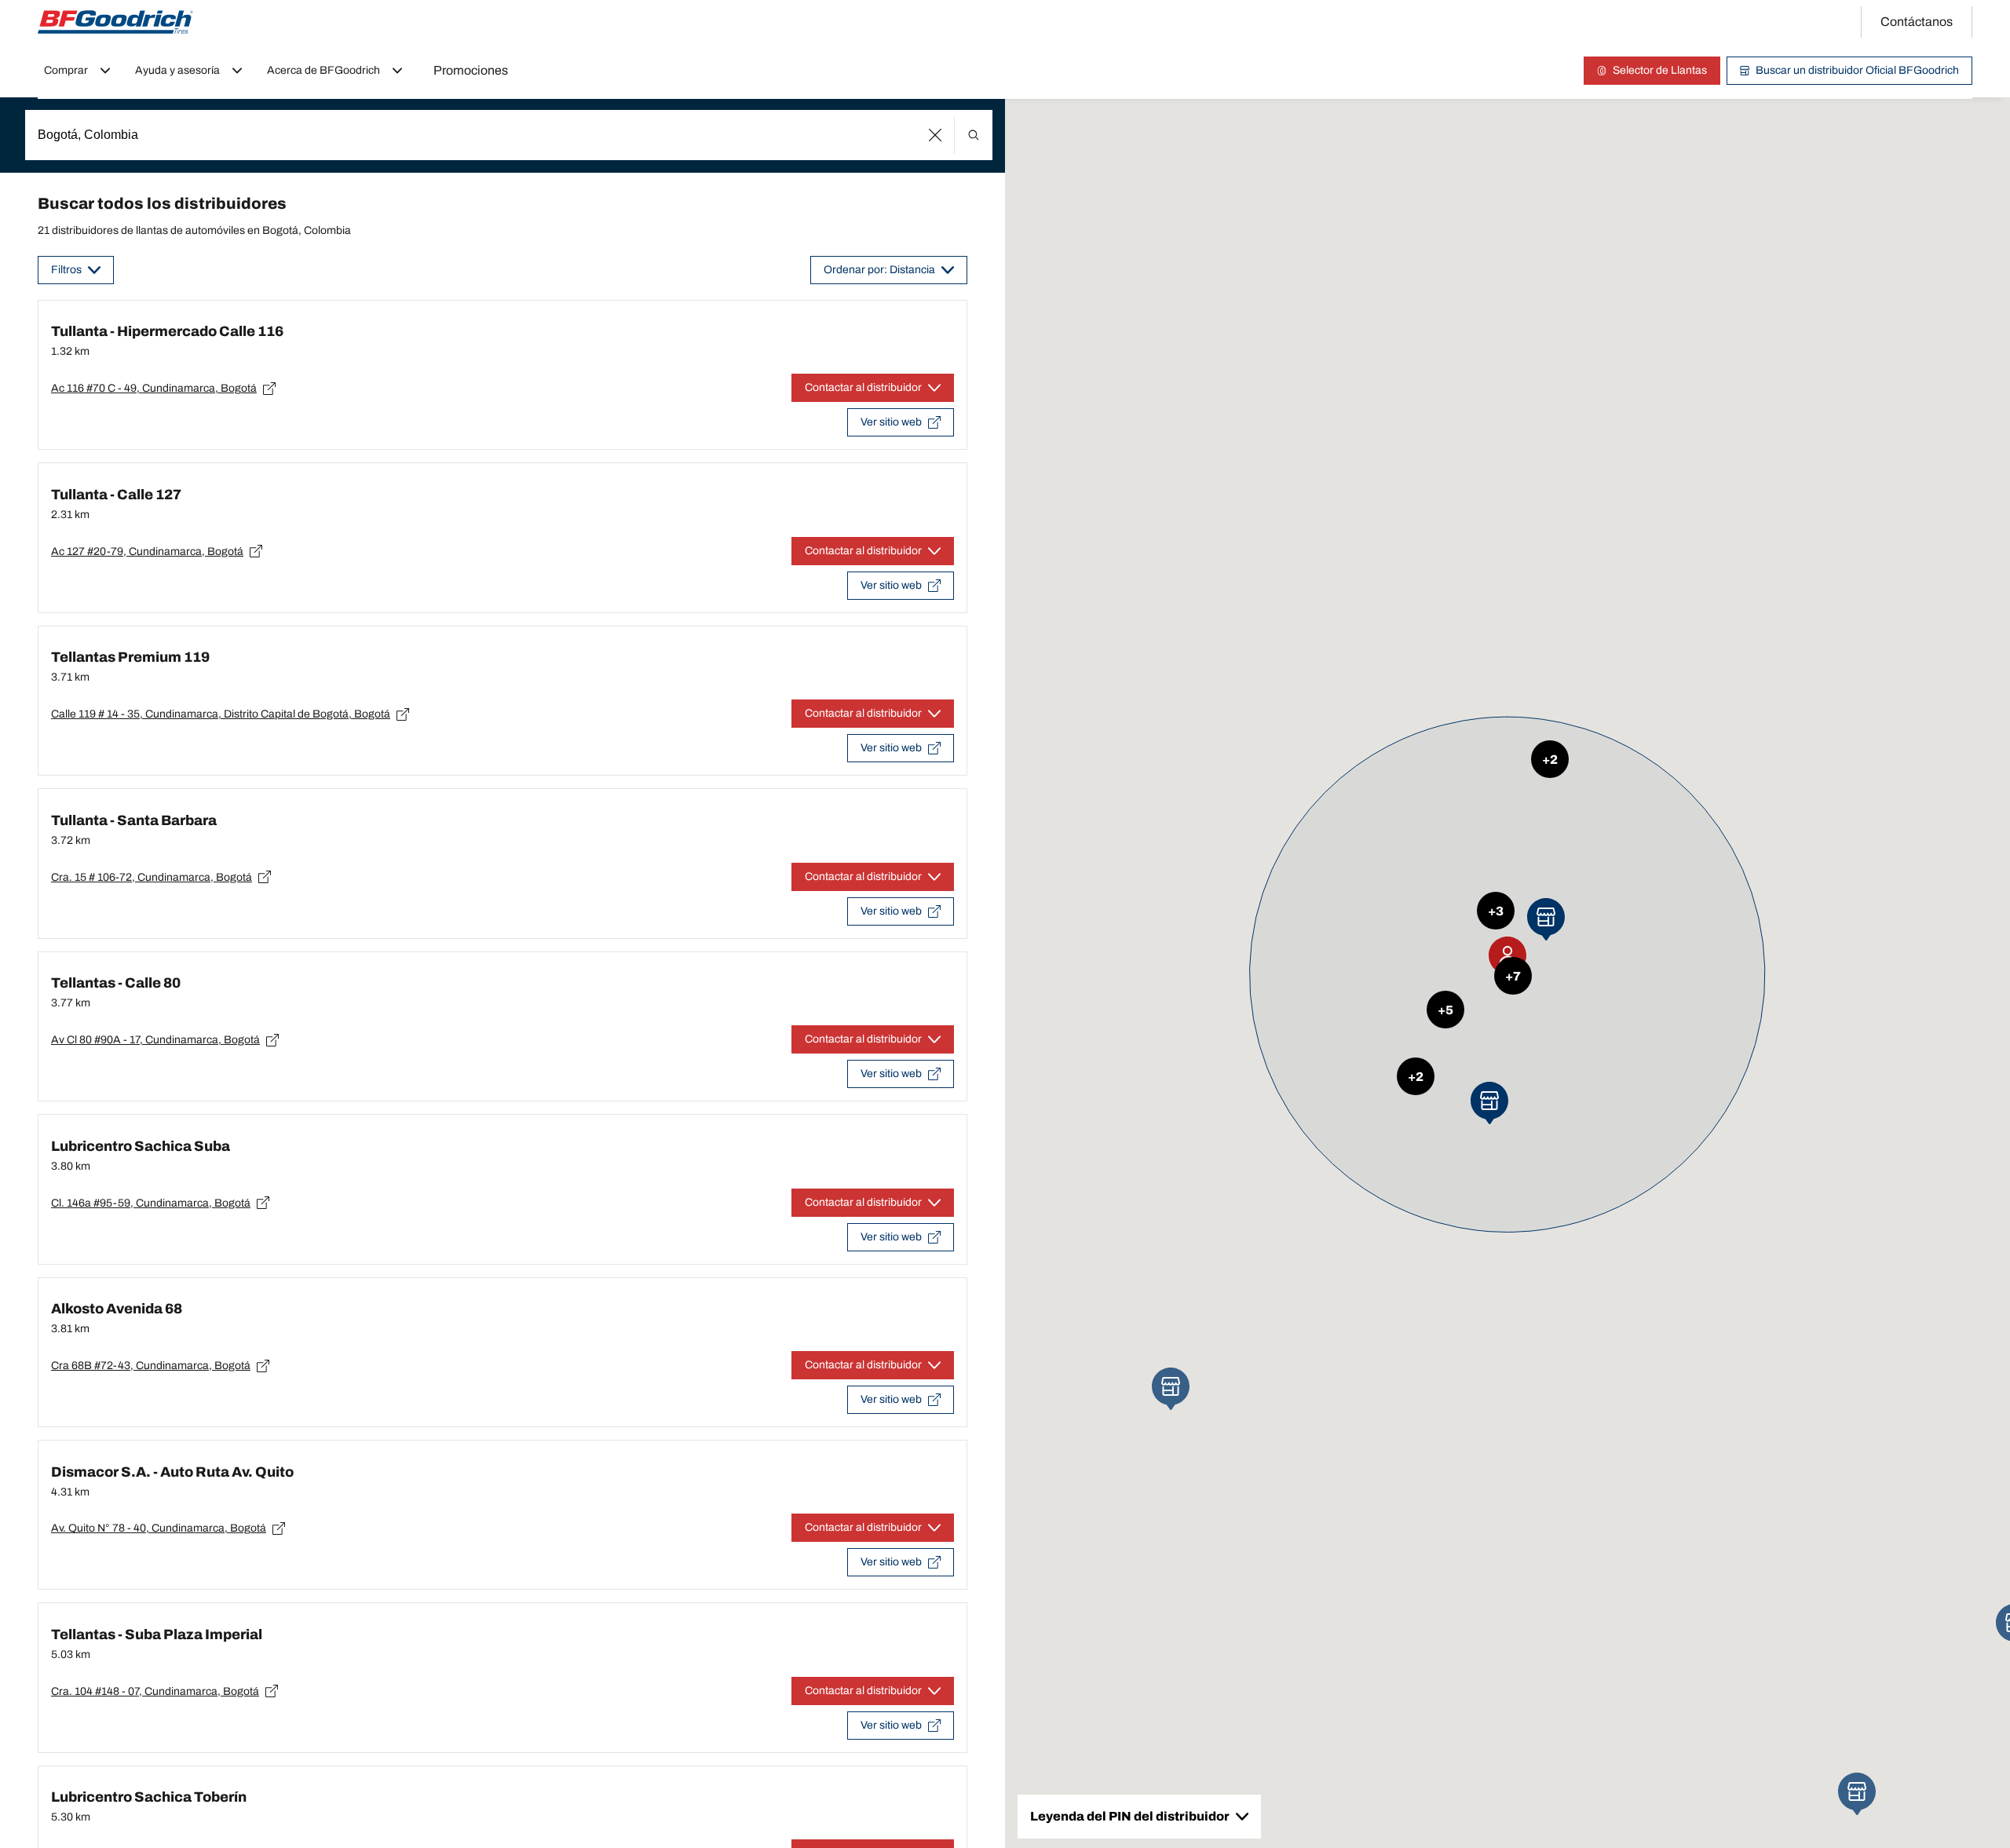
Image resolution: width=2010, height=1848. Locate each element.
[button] (936, 135)
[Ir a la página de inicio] (115, 22)
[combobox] (509, 135)
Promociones (471, 70)
